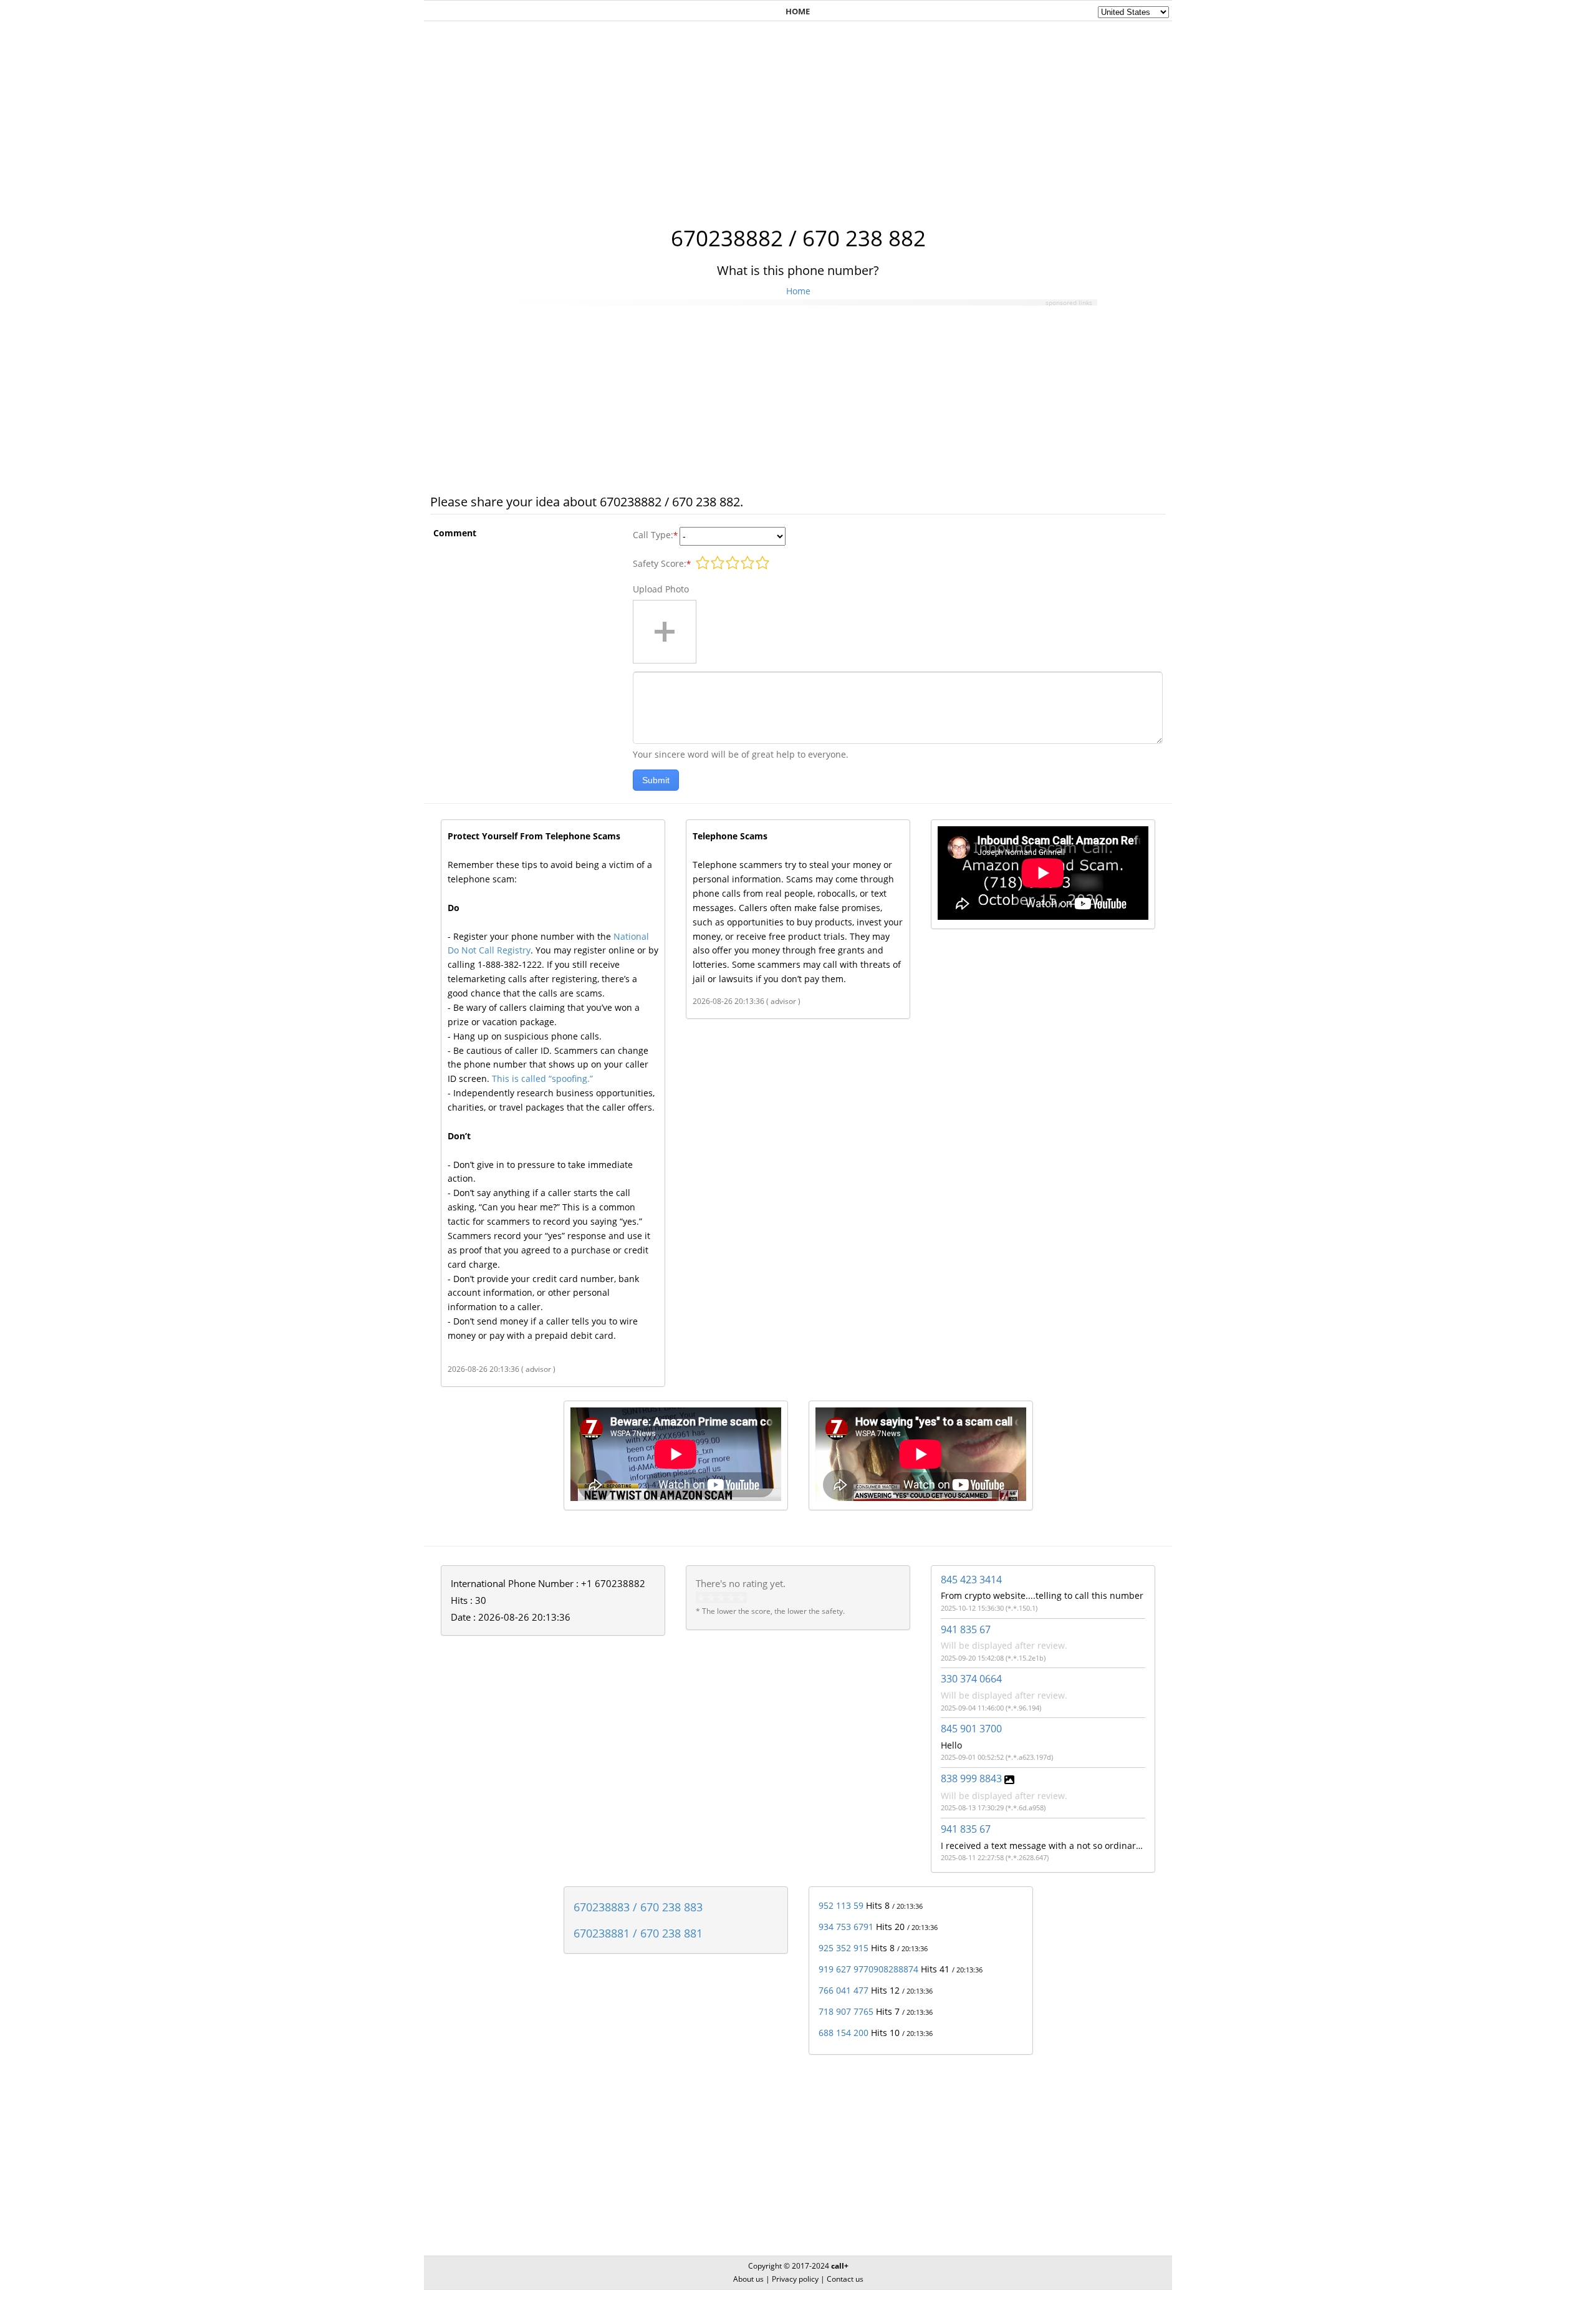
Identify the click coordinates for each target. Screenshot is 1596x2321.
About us (748, 2279)
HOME (798, 11)
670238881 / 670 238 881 (638, 1933)
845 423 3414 (971, 1580)
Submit (656, 780)
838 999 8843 (971, 1778)
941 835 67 (966, 1629)
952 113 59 (841, 1905)
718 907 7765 (846, 2011)
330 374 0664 (971, 1679)
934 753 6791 (846, 1927)
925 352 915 (844, 1948)
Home (798, 291)
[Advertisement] (798, 117)
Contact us (845, 2279)
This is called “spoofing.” (542, 1078)
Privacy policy (795, 2279)
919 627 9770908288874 (868, 1969)
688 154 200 (844, 2033)
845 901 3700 (971, 1729)
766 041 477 (844, 1990)
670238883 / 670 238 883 (638, 1907)
